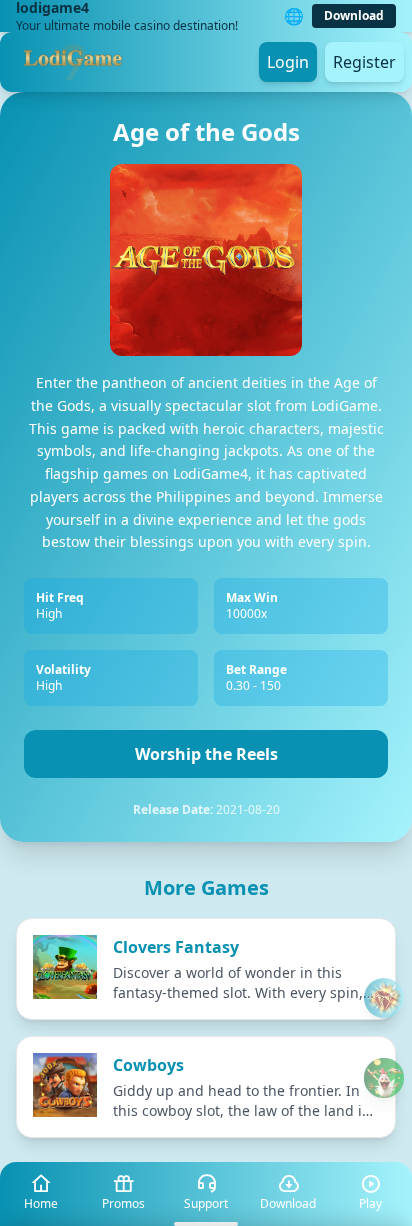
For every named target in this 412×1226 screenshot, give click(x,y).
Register (364, 62)
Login (288, 62)
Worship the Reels (206, 754)
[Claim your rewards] (384, 1078)
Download (354, 15)
